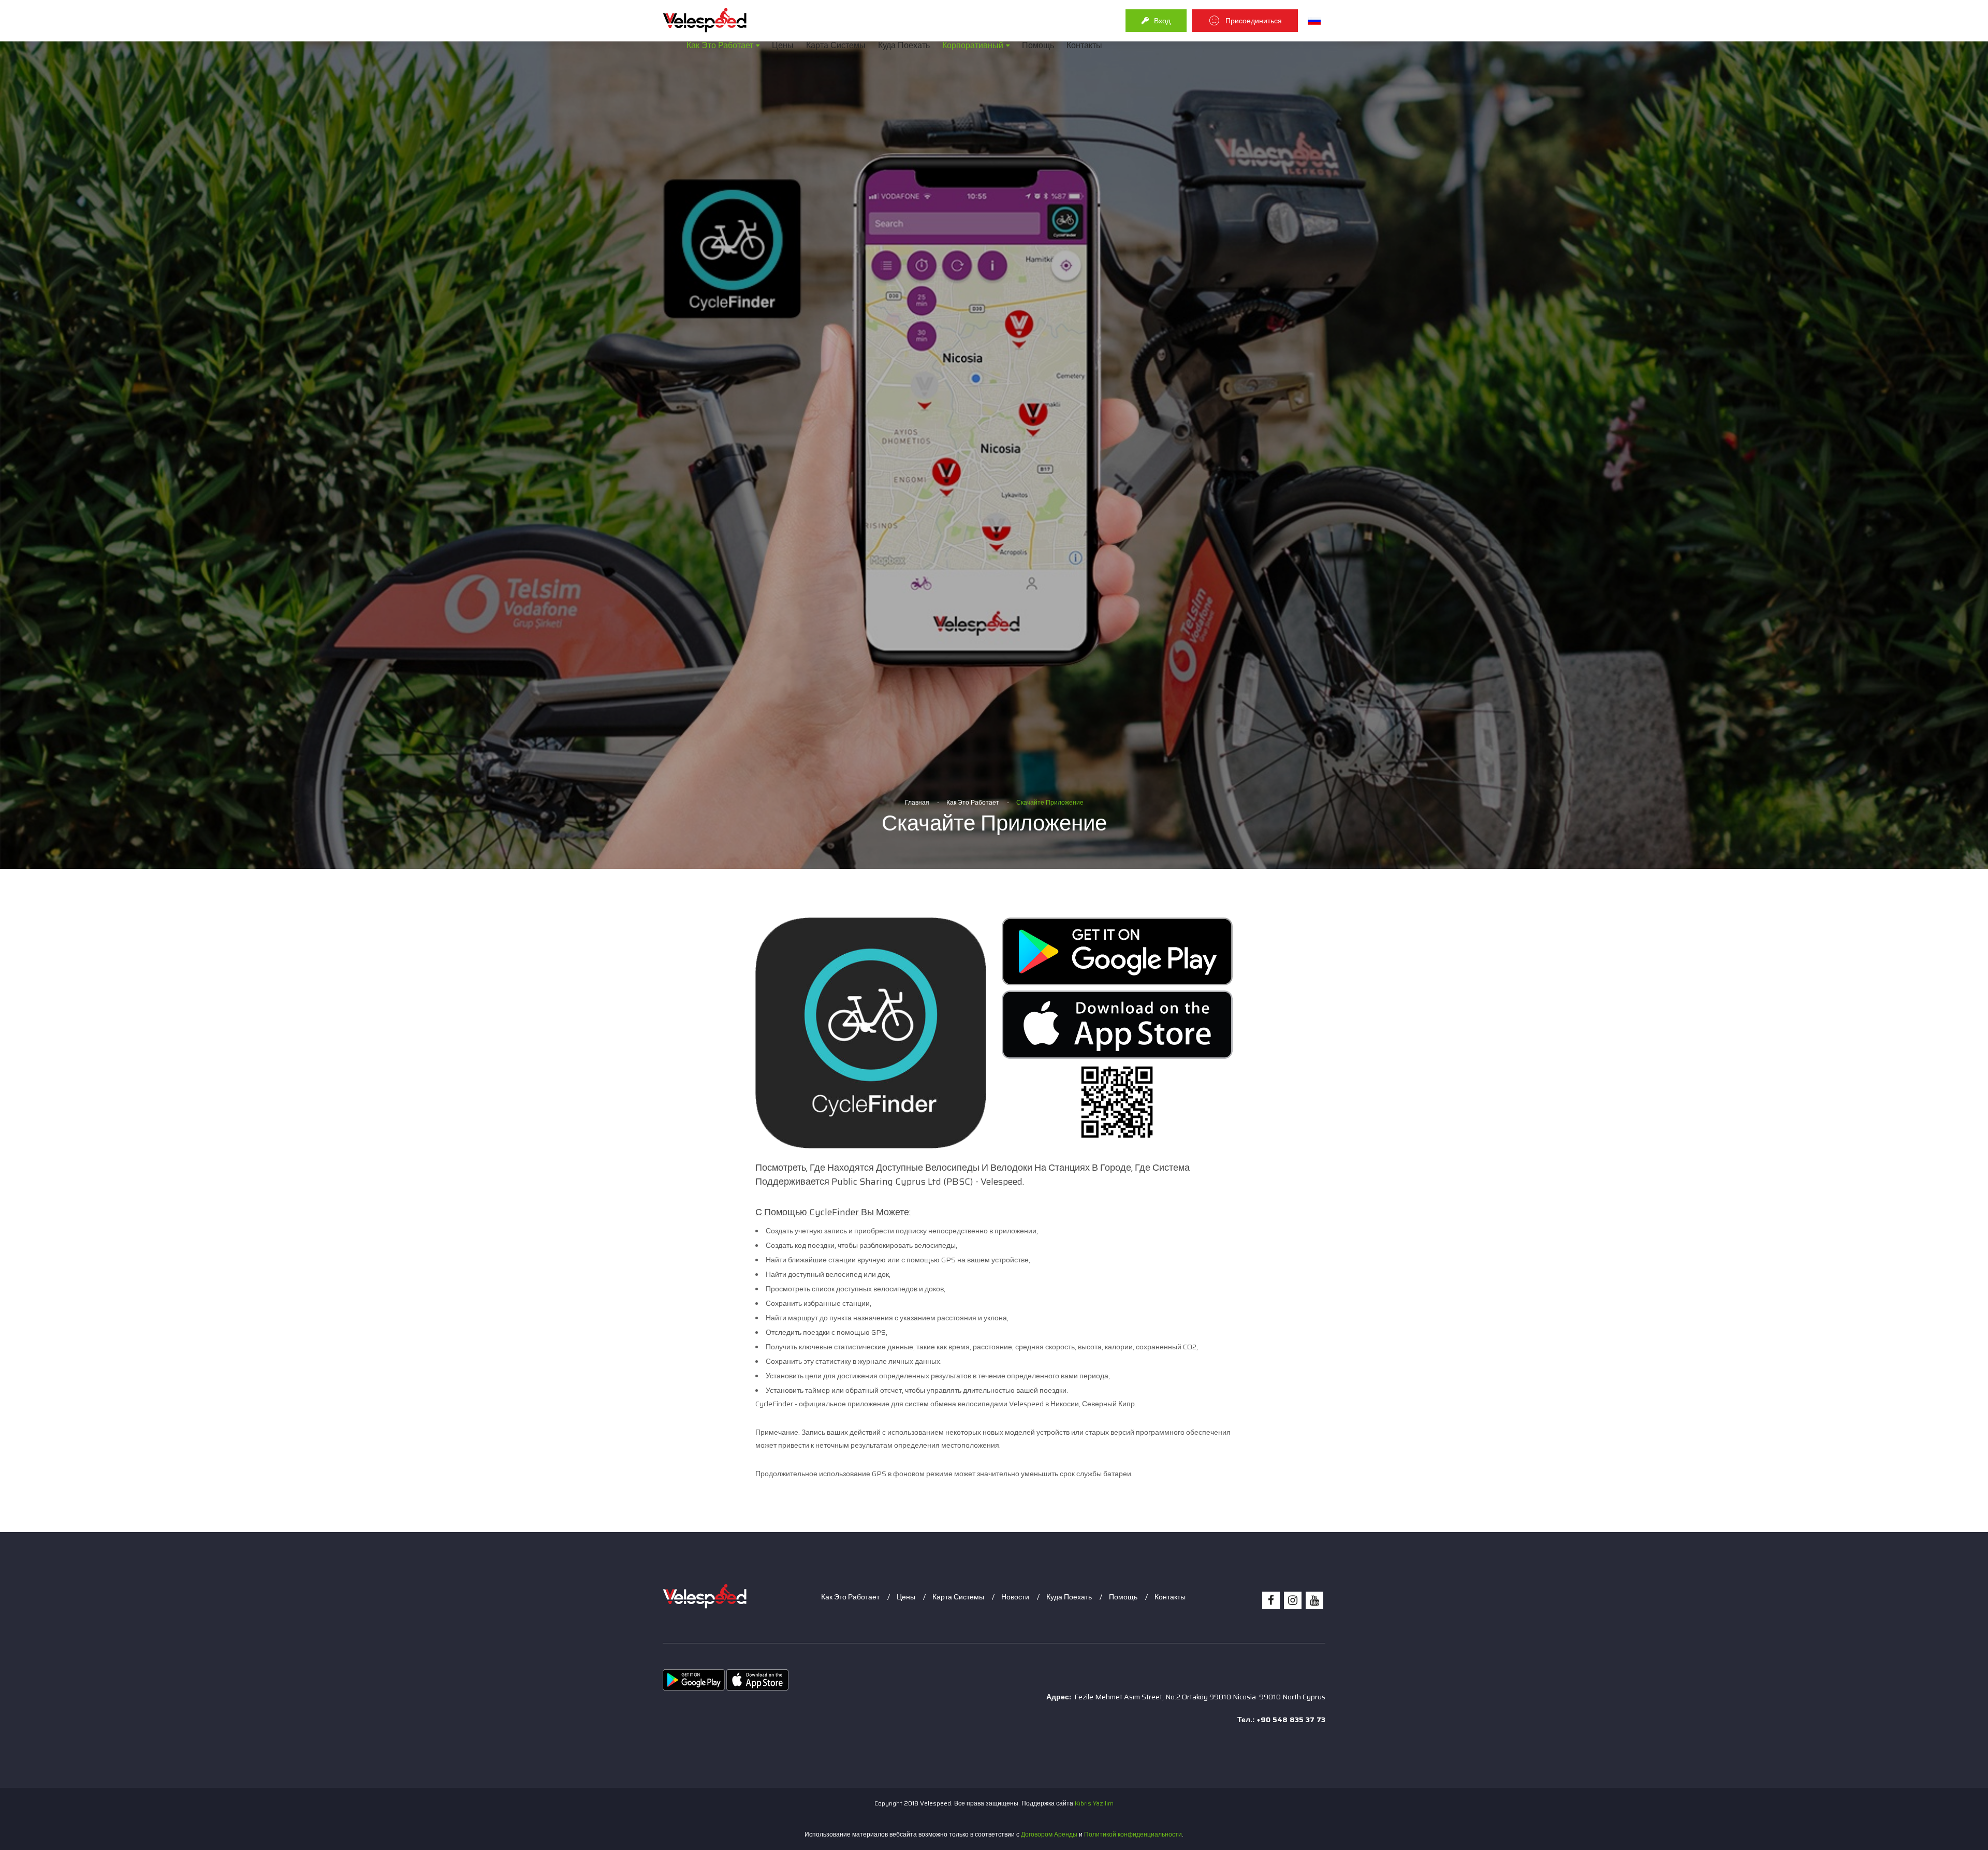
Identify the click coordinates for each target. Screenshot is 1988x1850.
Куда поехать (904, 45)
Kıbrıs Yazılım (1094, 1803)
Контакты (1084, 45)
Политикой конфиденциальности (1133, 1834)
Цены (783, 45)
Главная (917, 802)
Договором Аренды (1049, 1834)
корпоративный (973, 45)
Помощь (1038, 45)
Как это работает (720, 45)
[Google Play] (1117, 951)
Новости (1015, 1597)
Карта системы (836, 45)
